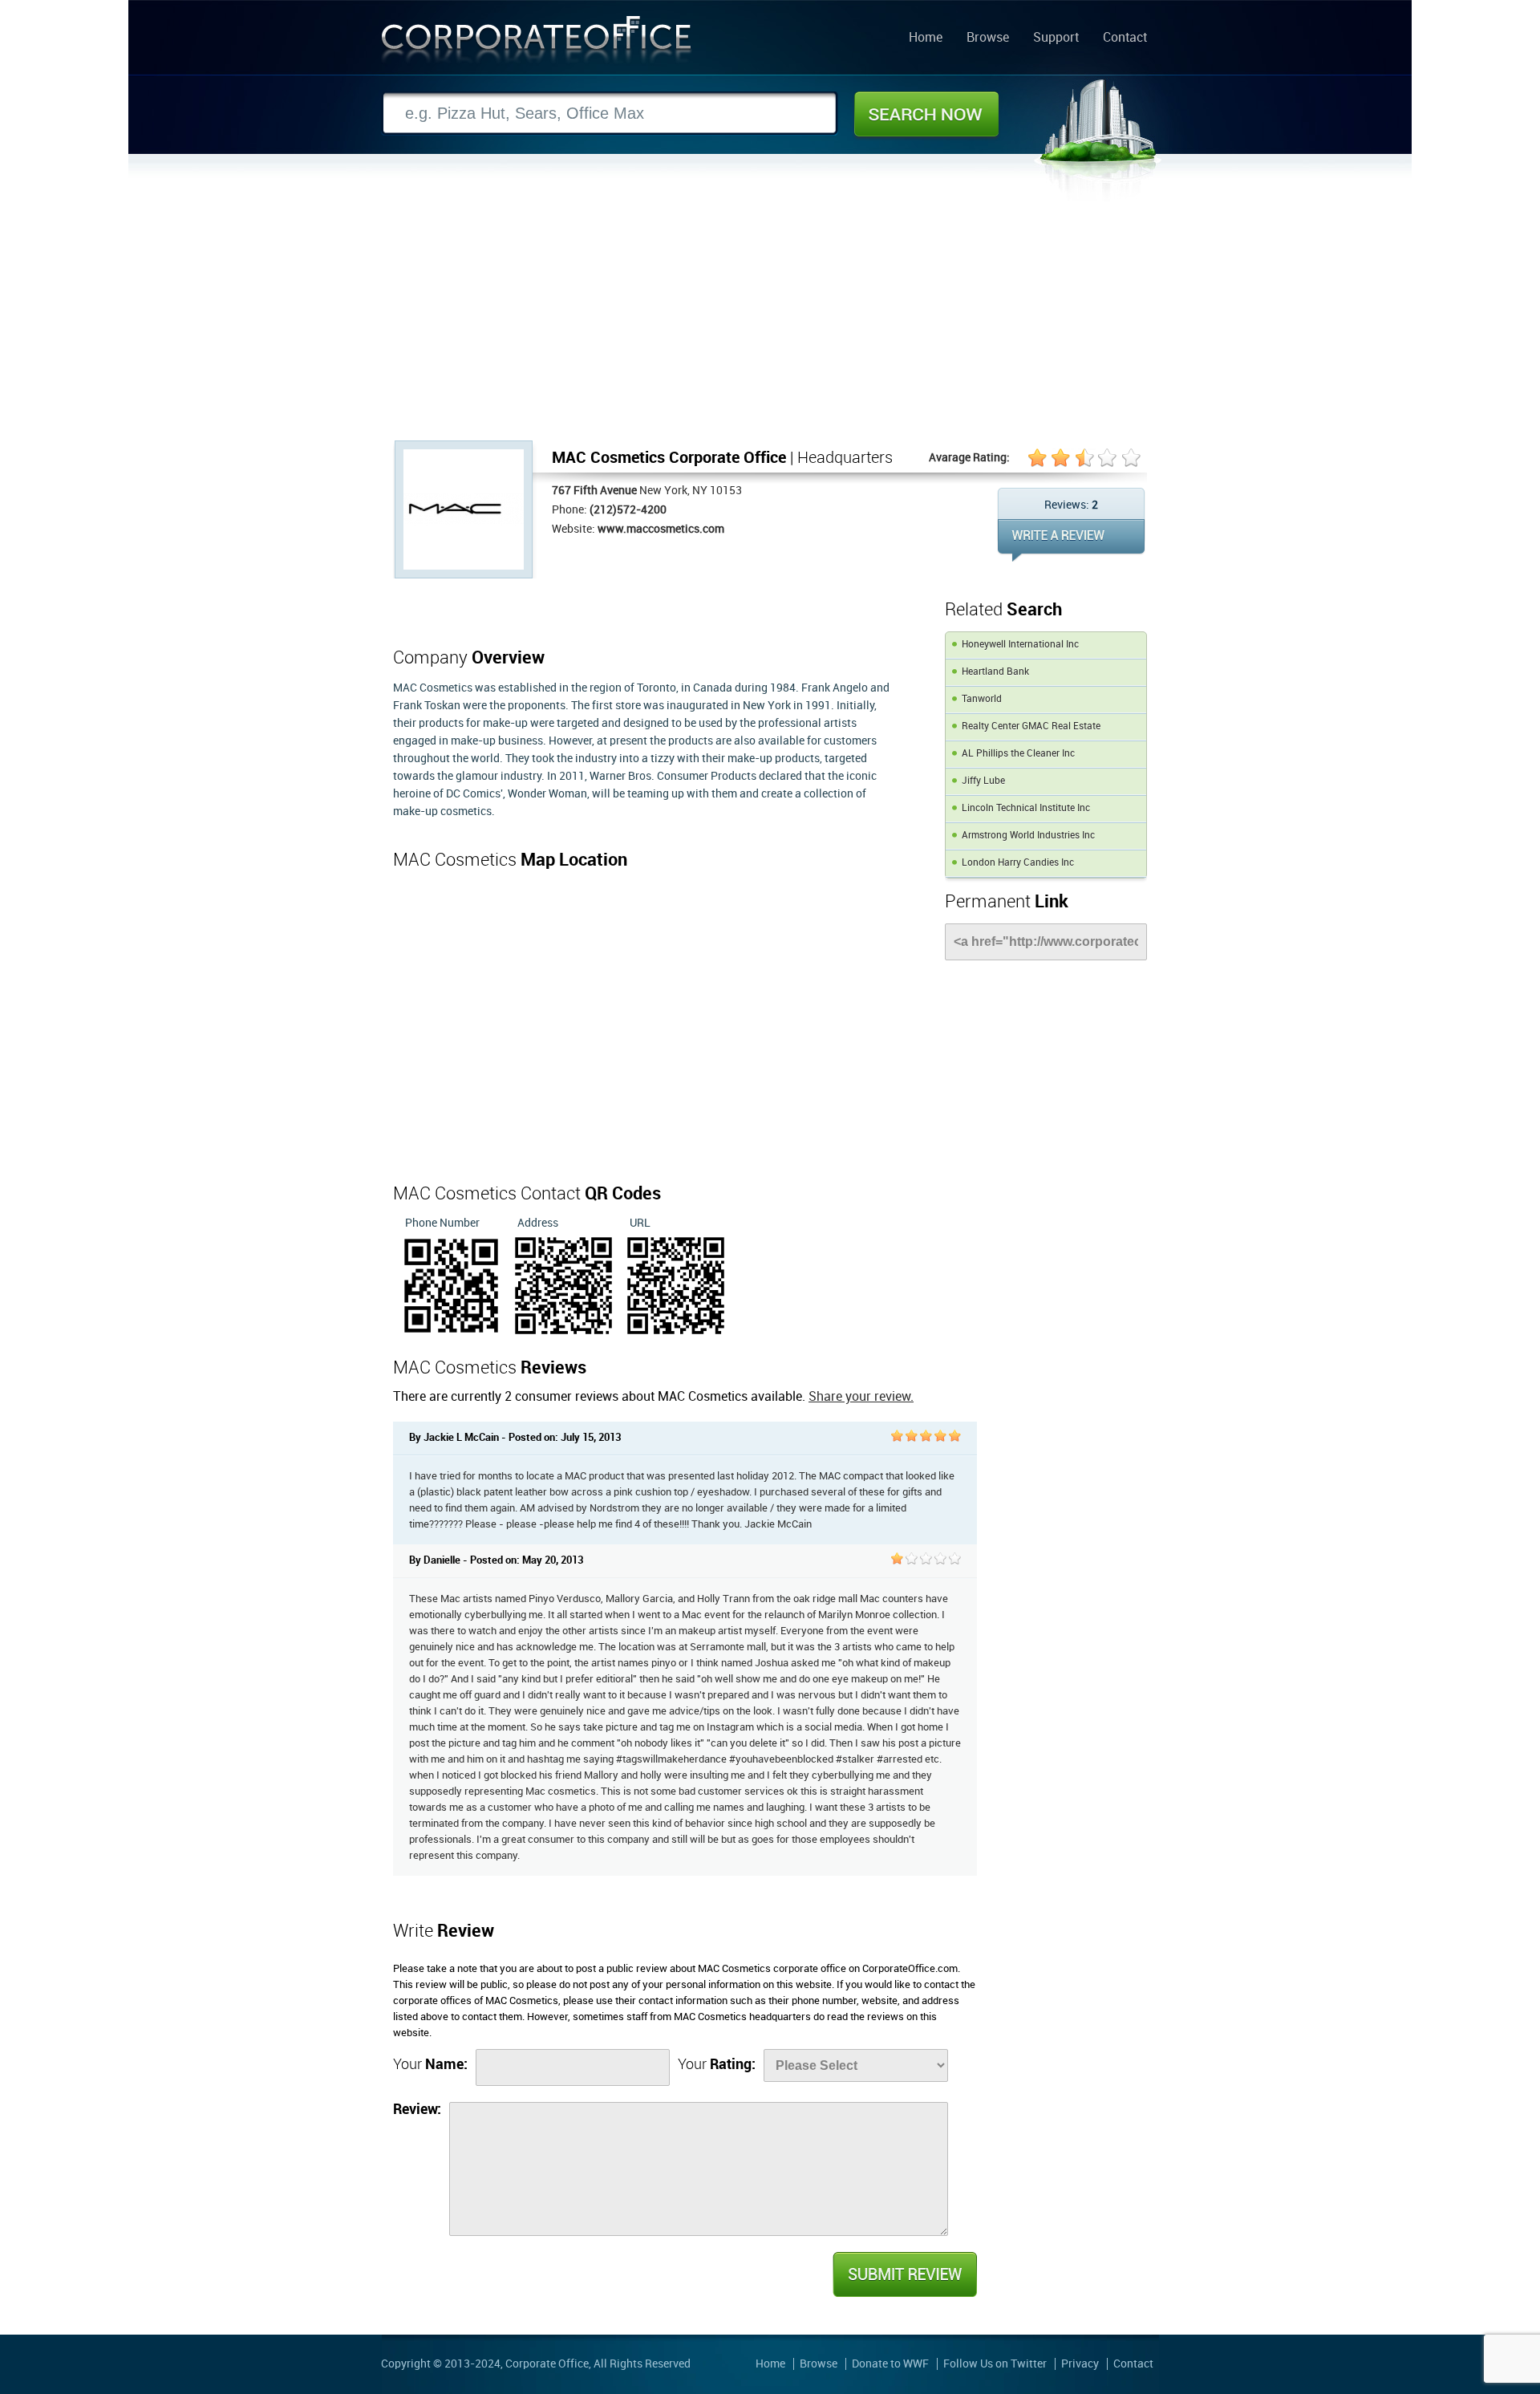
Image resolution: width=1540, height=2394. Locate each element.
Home (926, 39)
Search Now (926, 114)
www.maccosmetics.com (661, 529)
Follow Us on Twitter (995, 2364)
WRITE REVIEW (1071, 540)
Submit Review (904, 2274)
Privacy (1080, 2364)
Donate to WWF (890, 2364)
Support (1056, 39)
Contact (1125, 39)
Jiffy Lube (983, 781)
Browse (988, 39)
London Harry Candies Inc (1018, 863)
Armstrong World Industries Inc (1028, 836)
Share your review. (861, 1397)
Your (430, 2065)
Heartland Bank (995, 672)
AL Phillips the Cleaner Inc (1018, 754)
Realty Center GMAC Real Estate (1031, 726)
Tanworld (982, 699)
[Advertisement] (770, 320)
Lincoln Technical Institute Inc (1026, 808)
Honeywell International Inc (1020, 645)
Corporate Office (537, 43)
